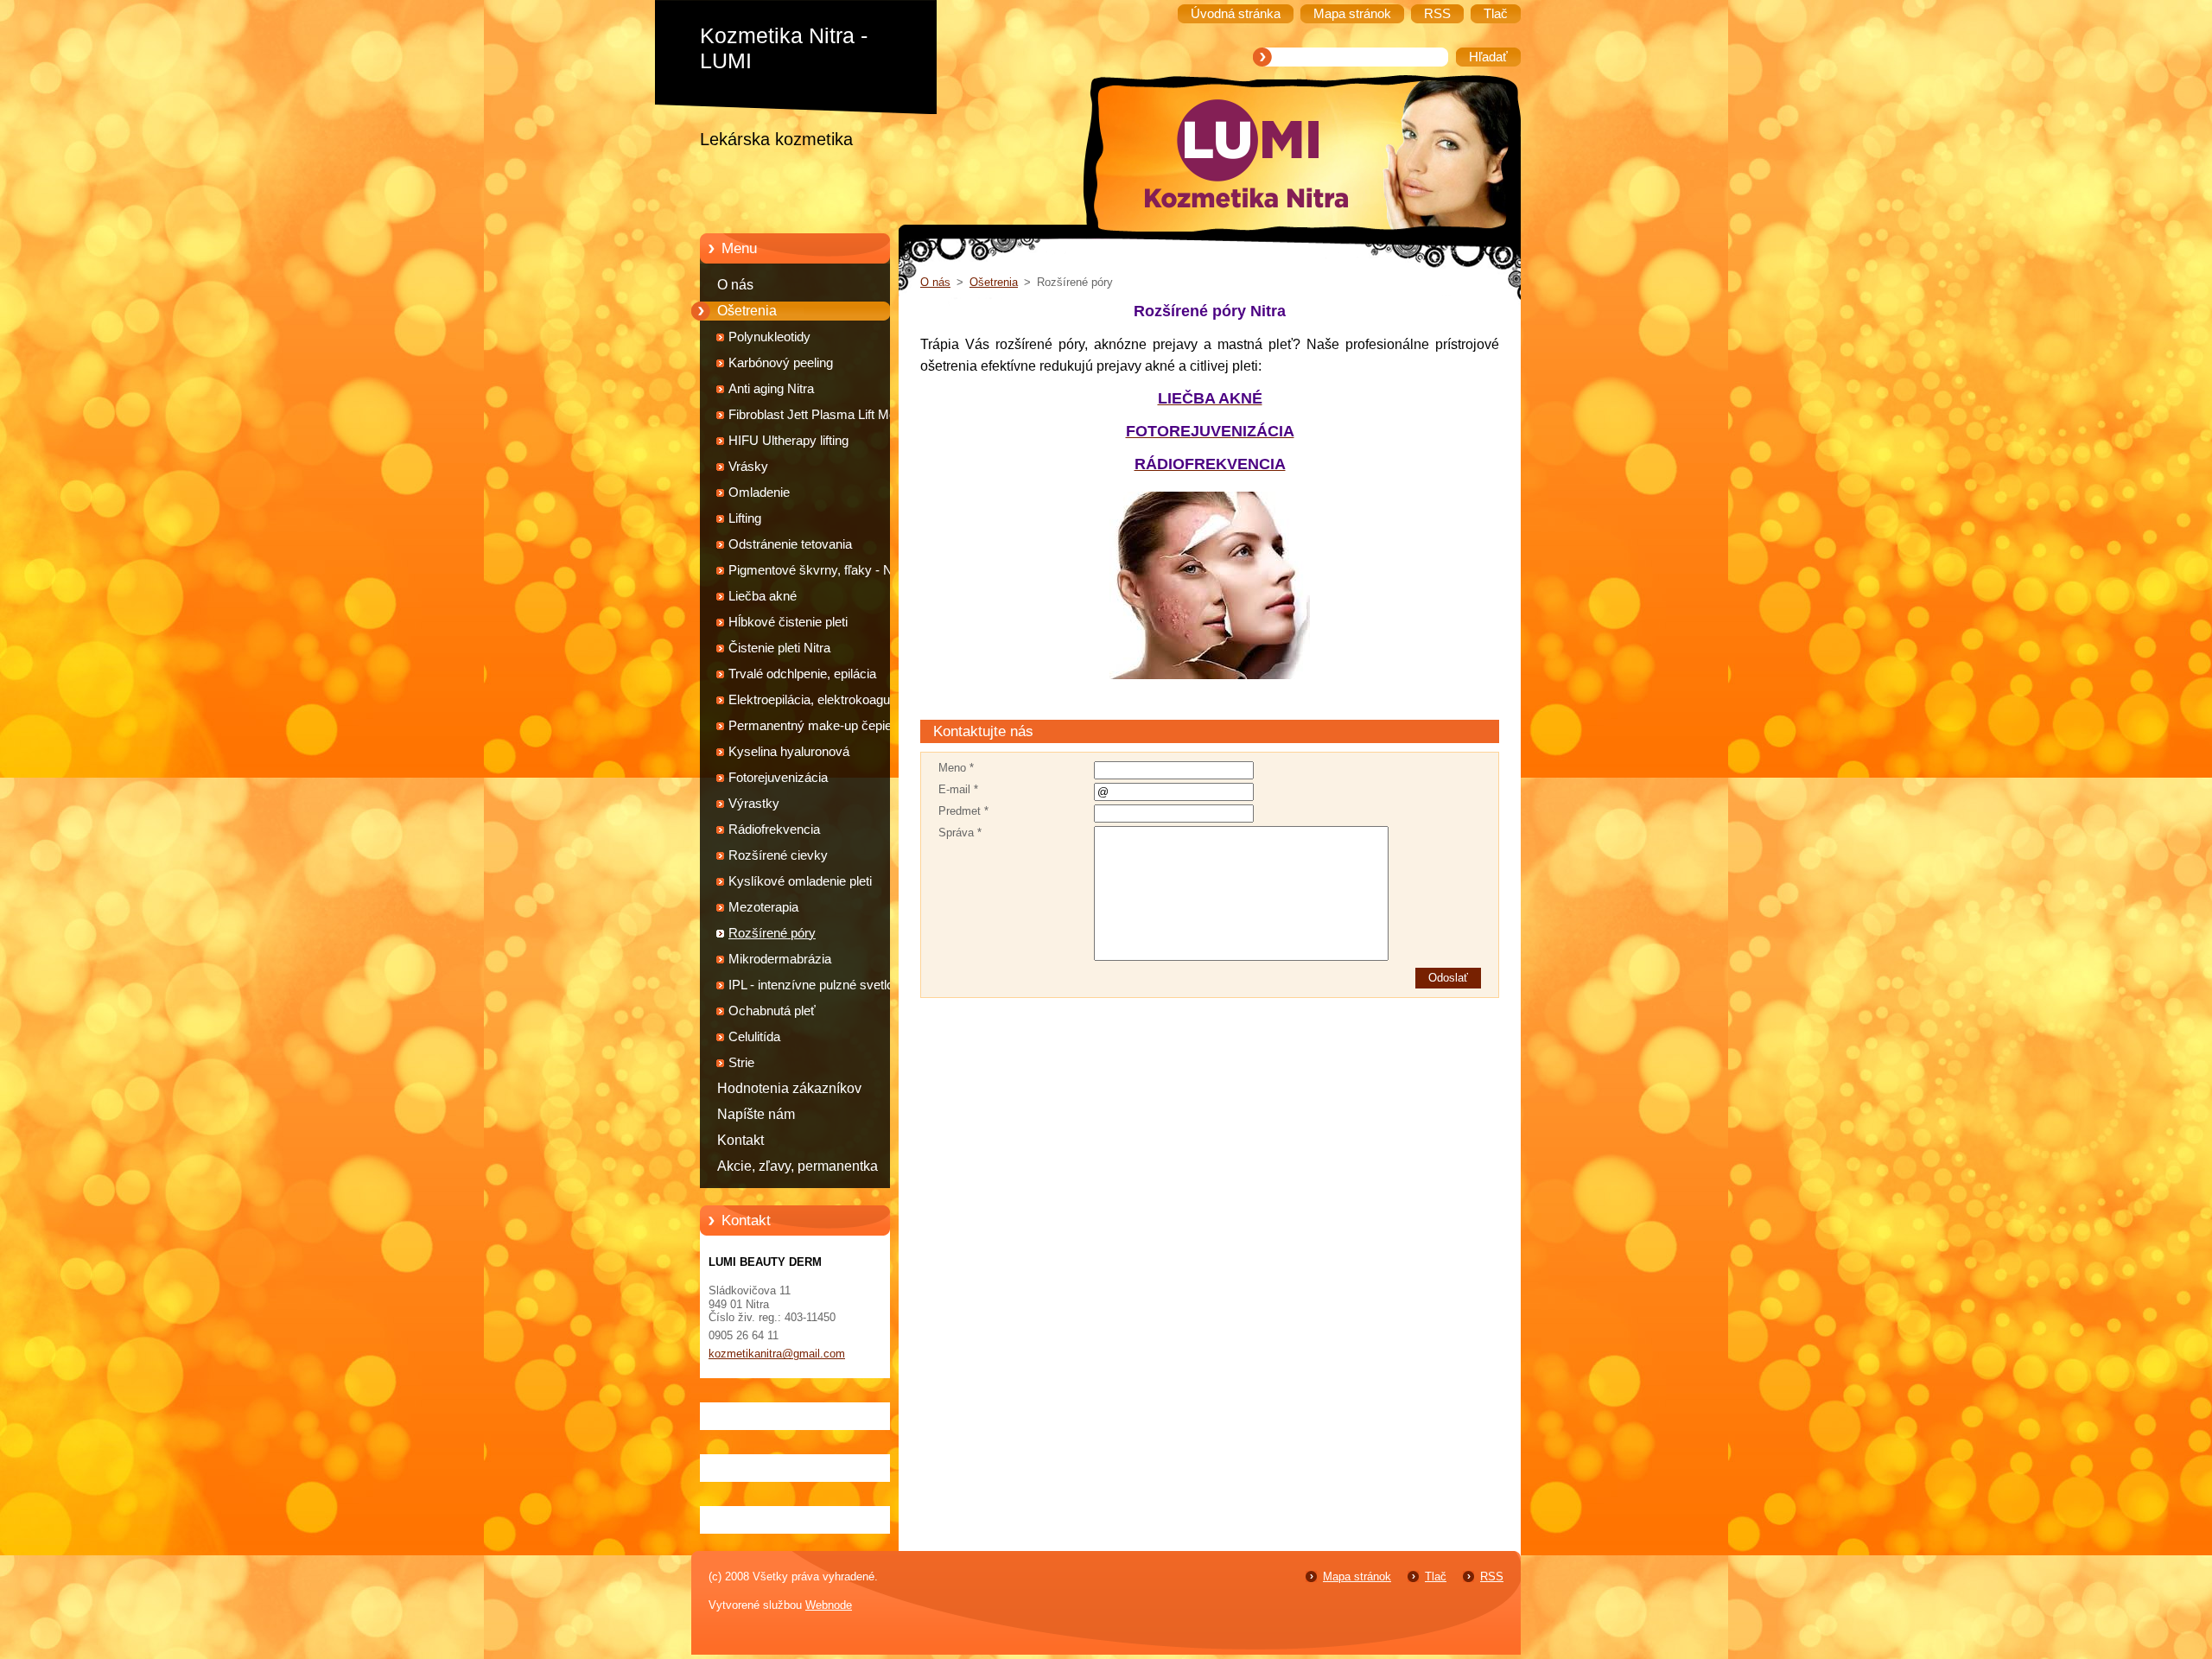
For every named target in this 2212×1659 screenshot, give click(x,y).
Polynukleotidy (769, 337)
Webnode (829, 1605)
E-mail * (958, 789)
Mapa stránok (1357, 1576)
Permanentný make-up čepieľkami (826, 726)
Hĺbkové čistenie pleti (788, 622)
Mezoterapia (763, 907)
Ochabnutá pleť (772, 1011)
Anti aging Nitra (771, 389)
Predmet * (963, 811)
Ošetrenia (747, 311)
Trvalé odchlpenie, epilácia (802, 674)
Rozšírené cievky (778, 855)
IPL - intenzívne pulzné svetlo (811, 985)
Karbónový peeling (781, 363)
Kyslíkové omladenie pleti (800, 881)
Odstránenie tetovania (790, 544)
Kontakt (741, 1140)
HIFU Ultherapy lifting (788, 441)
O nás (735, 285)
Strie (741, 1063)
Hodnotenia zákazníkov (789, 1088)
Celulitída (754, 1037)
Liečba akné (763, 596)
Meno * (956, 768)
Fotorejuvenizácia (778, 778)
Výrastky (754, 804)
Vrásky (748, 467)
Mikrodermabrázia (780, 959)
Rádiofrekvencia (774, 829)
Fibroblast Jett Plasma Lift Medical (825, 415)
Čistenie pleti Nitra (779, 648)
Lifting (745, 518)
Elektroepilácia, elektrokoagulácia (822, 700)
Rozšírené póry (772, 933)
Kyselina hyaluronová (789, 752)
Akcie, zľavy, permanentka (798, 1166)
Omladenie (759, 493)
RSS (1492, 1576)
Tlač (1436, 1576)
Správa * (960, 833)
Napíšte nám (756, 1114)
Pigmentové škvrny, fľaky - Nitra (819, 570)
